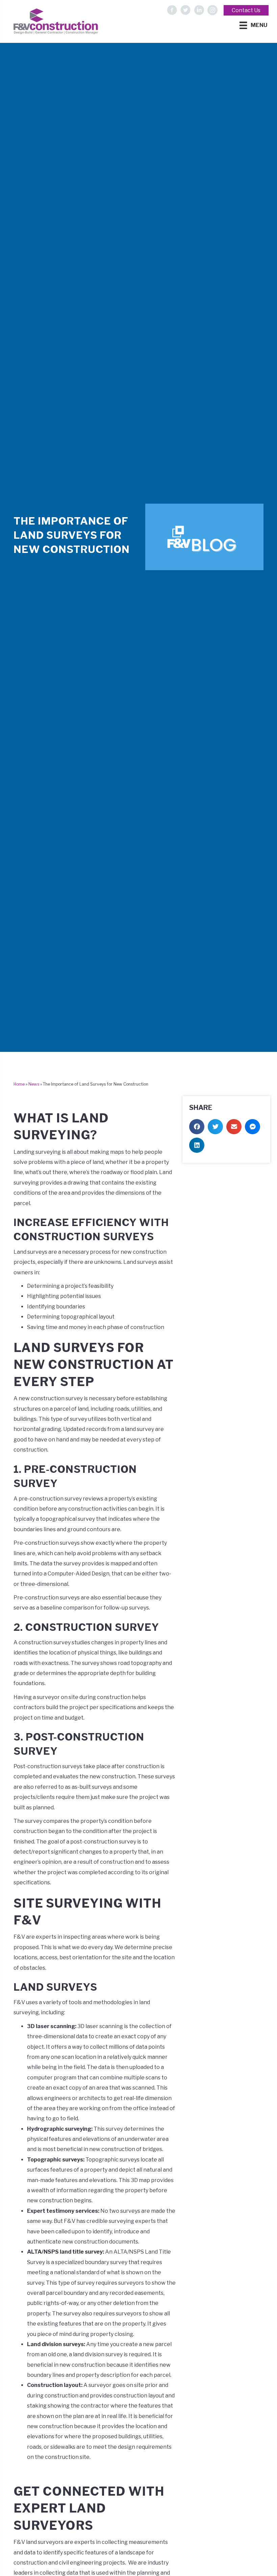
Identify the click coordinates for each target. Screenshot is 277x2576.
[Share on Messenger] (253, 1127)
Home (19, 1084)
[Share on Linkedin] (197, 1145)
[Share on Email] (234, 1127)
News (34, 1084)
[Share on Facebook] (197, 1127)
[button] (172, 10)
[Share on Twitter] (215, 1127)
